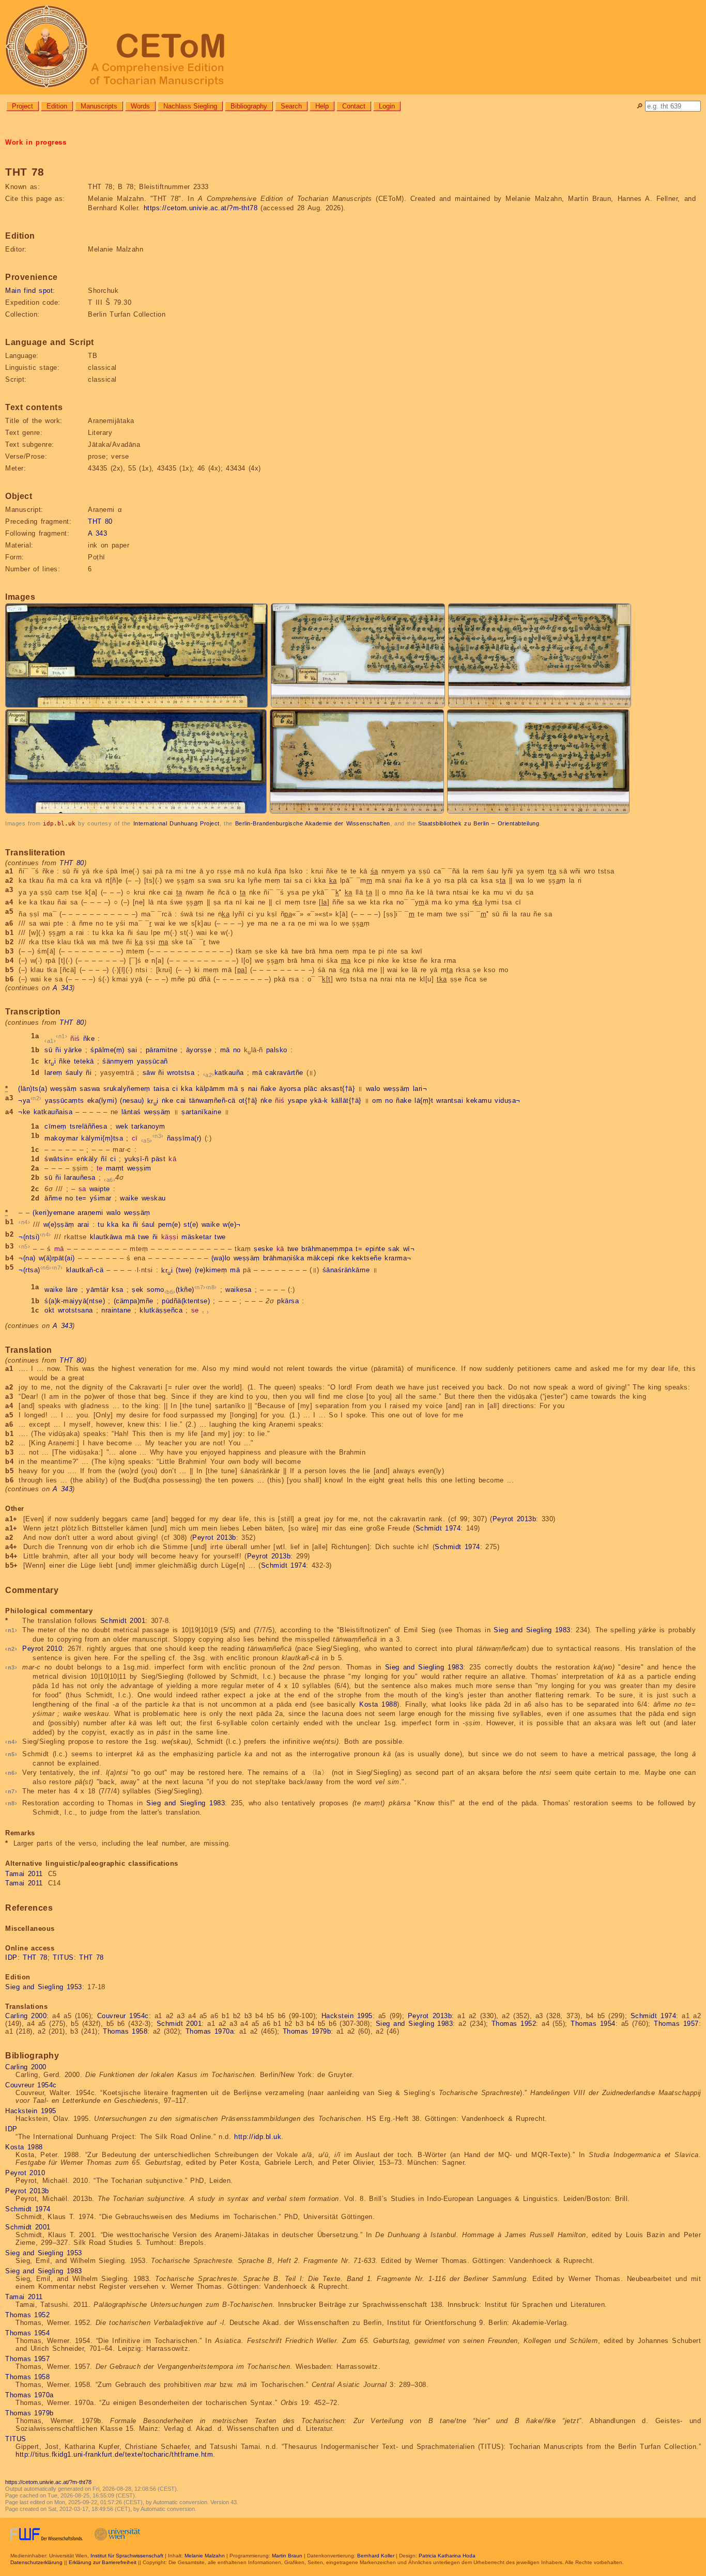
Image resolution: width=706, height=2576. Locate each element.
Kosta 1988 (378, 1704)
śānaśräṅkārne (346, 1270)
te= (81, 1198)
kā (172, 1159)
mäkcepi (321, 1258)
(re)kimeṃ (211, 1270)
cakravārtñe (284, 1073)
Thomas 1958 (125, 2031)
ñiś (75, 1039)
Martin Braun (287, 2556)
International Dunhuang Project (177, 823)
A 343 (97, 533)
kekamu (479, 1101)
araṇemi (90, 1213)
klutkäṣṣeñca (161, 1310)
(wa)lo (221, 1258)
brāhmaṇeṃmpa (327, 1249)
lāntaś (131, 1112)
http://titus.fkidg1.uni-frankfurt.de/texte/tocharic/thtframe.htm (114, 2454)
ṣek (138, 1290)
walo (373, 1089)
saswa (90, 1089)
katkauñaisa (53, 1112)
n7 (57, 1268)
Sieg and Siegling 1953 (44, 1987)
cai (181, 1101)
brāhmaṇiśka (284, 1258)
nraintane (116, 1310)
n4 (25, 1222)
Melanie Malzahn (205, 2556)
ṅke (168, 1101)
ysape (298, 1101)
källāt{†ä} (346, 1101)
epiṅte (375, 1249)
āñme (53, 1198)
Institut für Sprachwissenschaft (127, 2556)
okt (50, 1310)
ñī (104, 1159)
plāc (311, 1089)
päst (158, 1159)
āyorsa (290, 1089)
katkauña (229, 1073)
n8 (211, 1287)
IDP (11, 1957)
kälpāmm (211, 1089)
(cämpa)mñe (134, 1301)
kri (50, 1061)
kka (187, 1089)
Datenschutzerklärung (36, 2562)
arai (83, 1225)
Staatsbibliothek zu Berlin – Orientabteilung (479, 823)
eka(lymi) (102, 1101)
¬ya (24, 1101)
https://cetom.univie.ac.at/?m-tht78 (201, 208)
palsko (277, 1050)
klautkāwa (106, 1237)
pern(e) (170, 1225)
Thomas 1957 (676, 2024)
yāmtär (97, 1290)
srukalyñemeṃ (127, 1089)
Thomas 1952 (514, 2024)
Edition (57, 106)
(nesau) (132, 1101)
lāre (72, 1290)
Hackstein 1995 (347, 2016)
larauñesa (80, 1177)
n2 (36, 1098)
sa (82, 1189)
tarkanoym (148, 1126)
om (377, 1101)
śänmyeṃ (118, 1061)
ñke (89, 1039)
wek (122, 1126)
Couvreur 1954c (123, 2016)
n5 (25, 1246)
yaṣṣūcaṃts (65, 1101)
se (195, 1310)
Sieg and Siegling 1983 (532, 1630)
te (100, 1168)
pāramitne (162, 1050)
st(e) (191, 1225)
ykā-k (319, 1101)
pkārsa (288, 1301)
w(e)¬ (232, 1225)
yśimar (101, 1198)
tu (101, 1225)
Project (22, 106)
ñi (58, 1050)
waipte (100, 1189)
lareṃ (53, 1073)
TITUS (63, 1957)
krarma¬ (398, 1258)
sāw (149, 1073)
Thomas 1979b (307, 2031)
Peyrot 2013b (515, 1519)
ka (126, 1225)
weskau (154, 1198)
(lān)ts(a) (33, 1089)
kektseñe (367, 1258)
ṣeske (264, 1249)
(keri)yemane (53, 1213)
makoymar (61, 1139)
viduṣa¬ (508, 1101)
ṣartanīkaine (201, 1112)
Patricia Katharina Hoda (447, 2556)
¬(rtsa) (29, 1270)
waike (129, 1198)
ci (175, 1089)
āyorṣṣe (199, 1050)
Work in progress (36, 142)
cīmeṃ (56, 1126)
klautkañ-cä (85, 1270)
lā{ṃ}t (424, 1101)
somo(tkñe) (171, 1290)
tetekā (84, 1061)
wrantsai (450, 1101)
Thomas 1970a (210, 2031)
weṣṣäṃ (63, 1089)
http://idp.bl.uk (258, 2137)
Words (140, 106)
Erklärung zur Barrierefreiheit (103, 2562)
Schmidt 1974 (438, 1528)
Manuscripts (99, 106)
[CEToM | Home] (353, 47)
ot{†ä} (248, 1101)
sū (48, 1050)
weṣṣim (139, 1168)
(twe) (184, 1270)
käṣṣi (170, 1237)
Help (322, 106)
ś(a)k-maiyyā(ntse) (75, 1301)
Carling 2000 (26, 2016)
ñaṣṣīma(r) (184, 1139)
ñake (268, 1089)
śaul (148, 1225)
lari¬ (420, 1089)
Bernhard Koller (376, 2556)
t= (359, 1249)
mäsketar (196, 1237)
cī (135, 1139)
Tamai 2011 (24, 1874)
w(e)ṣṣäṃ (59, 1225)
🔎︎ (640, 106)
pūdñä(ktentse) (186, 1301)
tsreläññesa (89, 1126)
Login (387, 106)
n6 (46, 1268)
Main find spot (29, 291)
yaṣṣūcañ (152, 1061)
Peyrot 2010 (42, 1649)
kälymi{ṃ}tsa (102, 1139)
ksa (118, 1290)
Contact (354, 106)
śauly (74, 1073)
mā (225, 1050)
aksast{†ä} (337, 1089)
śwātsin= (59, 1159)
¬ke (24, 1112)
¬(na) (27, 1258)
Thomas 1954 (593, 2024)
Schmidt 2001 (123, 1621)
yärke (73, 1050)
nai (253, 1089)
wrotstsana (75, 1310)
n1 (62, 1036)
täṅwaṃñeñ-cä (212, 1101)
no (237, 1050)
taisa (162, 1089)
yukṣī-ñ (137, 1159)
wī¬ (409, 1249)
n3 (158, 1136)
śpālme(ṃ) (108, 1050)
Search (291, 106)
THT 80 (100, 521)
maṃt (115, 1168)
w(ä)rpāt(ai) (57, 1258)
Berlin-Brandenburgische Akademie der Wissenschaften (313, 823)
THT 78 (35, 1957)
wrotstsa (181, 1073)
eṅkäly (87, 1159)
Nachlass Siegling (190, 106)
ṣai (133, 1050)
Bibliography (249, 106)
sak (394, 1249)
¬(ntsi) (29, 1237)
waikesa (239, 1290)
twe (144, 1237)
